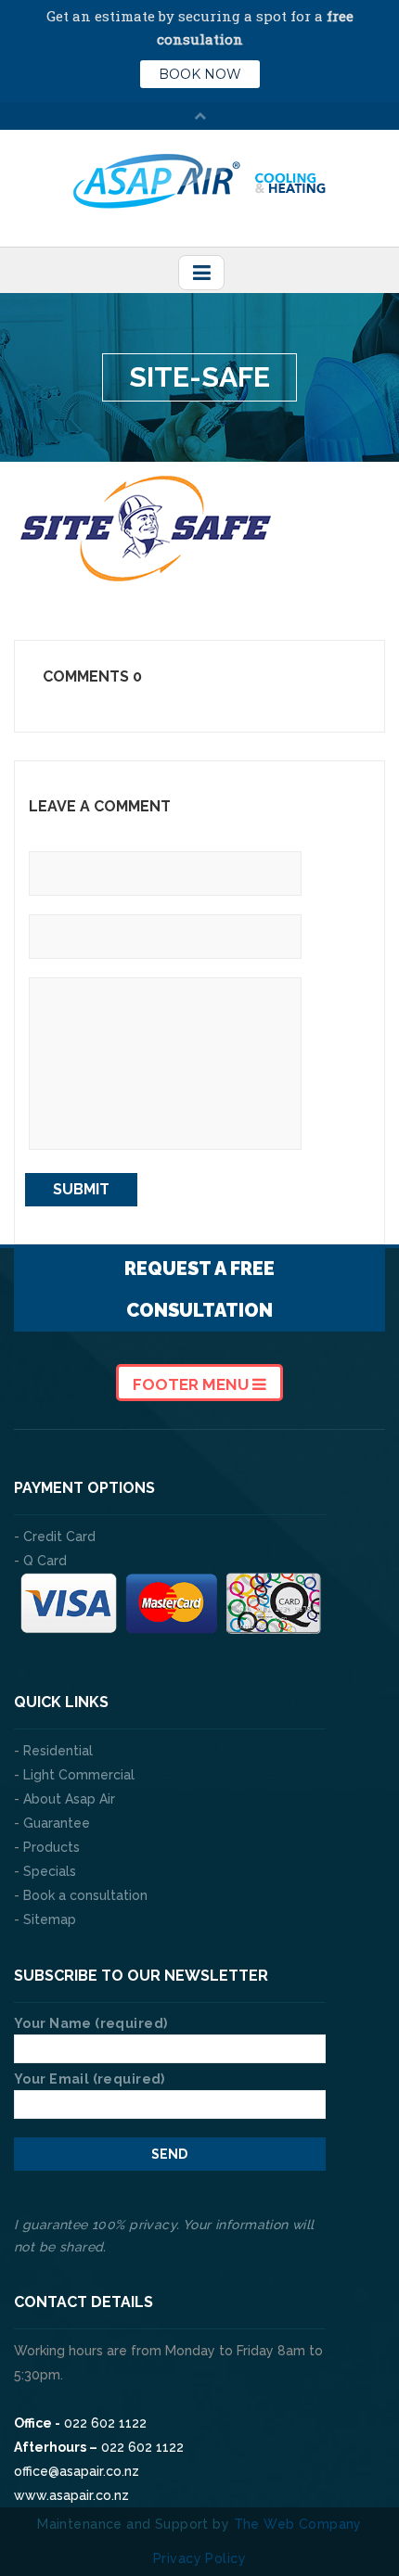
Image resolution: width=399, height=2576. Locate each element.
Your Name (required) (90, 2023)
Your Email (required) (90, 2079)
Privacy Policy (199, 2558)
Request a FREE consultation (199, 1289)
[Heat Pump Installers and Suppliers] (200, 180)
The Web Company (298, 2524)
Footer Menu (193, 1384)
